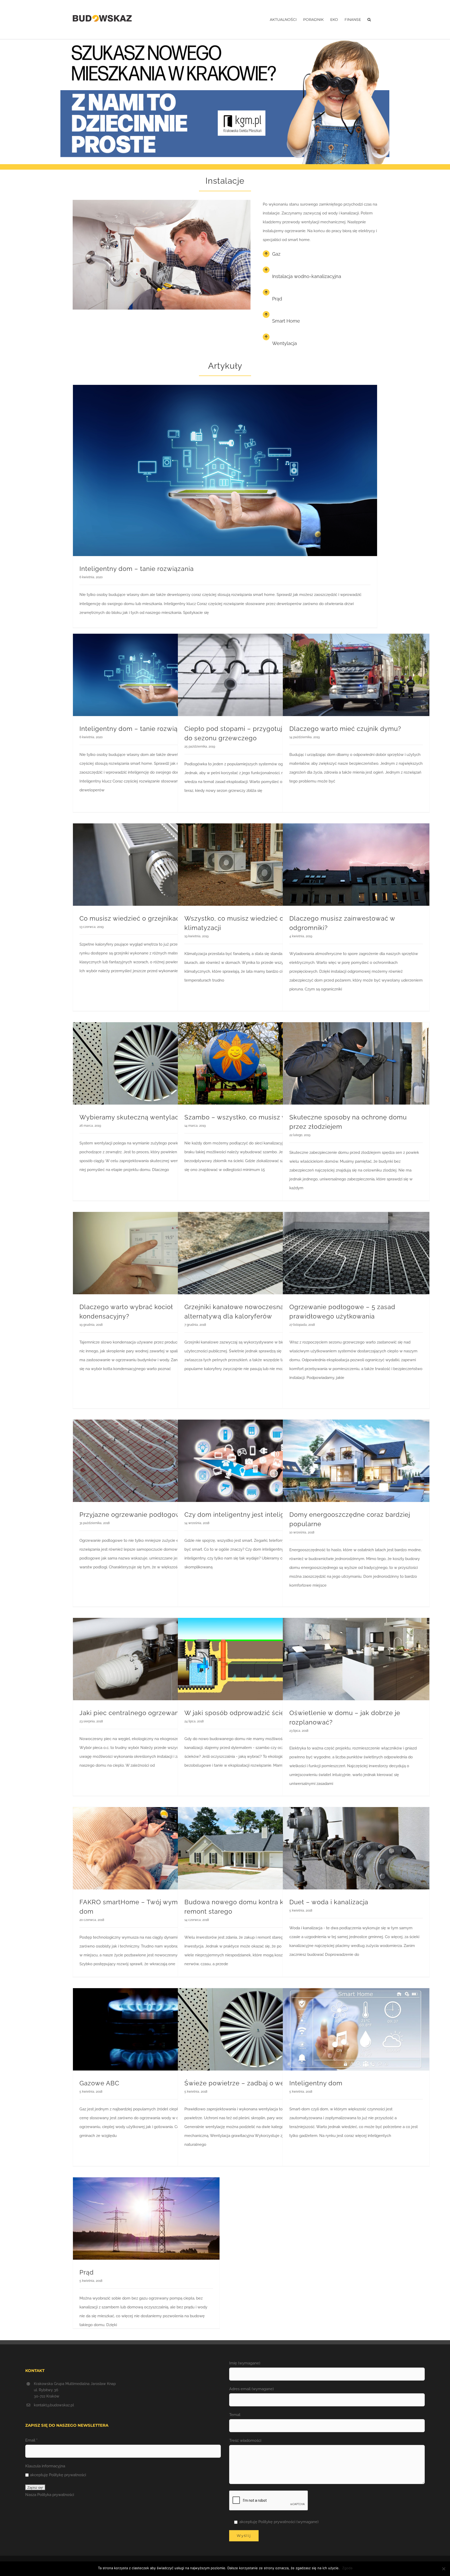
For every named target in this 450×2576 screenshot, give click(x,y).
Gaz (276, 254)
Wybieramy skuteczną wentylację (132, 1117)
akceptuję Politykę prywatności (58, 2475)
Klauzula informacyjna (45, 2466)
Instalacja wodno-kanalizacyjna (307, 276)
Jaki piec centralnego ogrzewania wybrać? (146, 1713)
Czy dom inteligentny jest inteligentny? (245, 1515)
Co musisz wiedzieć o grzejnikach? (133, 918)
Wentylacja (285, 343)
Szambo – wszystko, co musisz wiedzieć (247, 1117)
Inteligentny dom (316, 2083)
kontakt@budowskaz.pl (54, 2405)
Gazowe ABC (99, 2083)
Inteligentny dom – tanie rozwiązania (137, 569)
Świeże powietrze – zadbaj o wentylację (247, 2083)
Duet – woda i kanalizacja (329, 1902)
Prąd (277, 299)
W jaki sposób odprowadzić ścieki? (239, 1713)
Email (31, 2440)
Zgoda (347, 2568)
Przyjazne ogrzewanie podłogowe (132, 1515)
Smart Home (286, 321)
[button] (369, 20)
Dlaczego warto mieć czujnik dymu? (345, 729)
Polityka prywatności (56, 2495)
